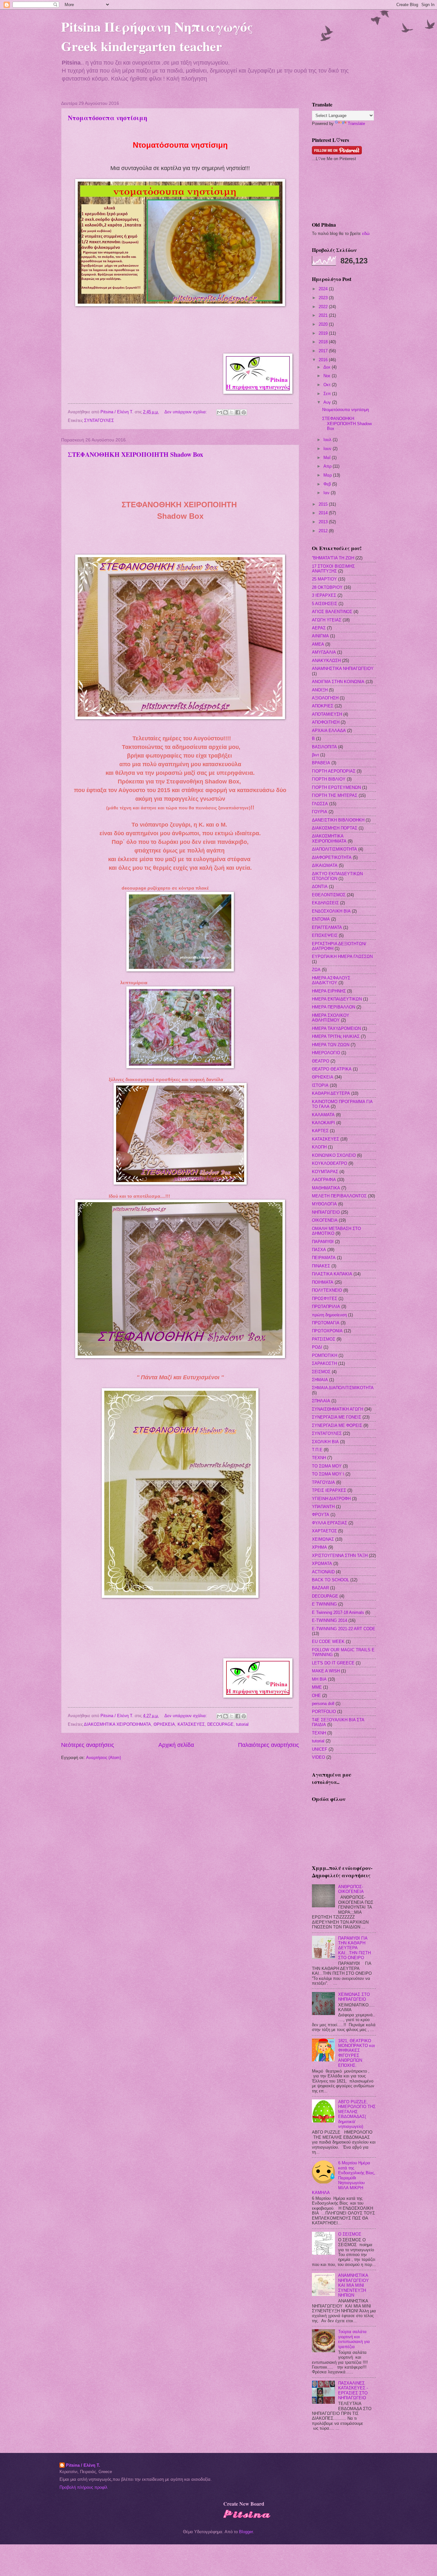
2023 (324, 298)
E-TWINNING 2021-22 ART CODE (344, 1629)
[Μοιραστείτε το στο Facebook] (238, 412)
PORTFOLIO (324, 1712)
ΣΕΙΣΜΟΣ (321, 1372)
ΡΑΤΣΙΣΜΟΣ (324, 1339)
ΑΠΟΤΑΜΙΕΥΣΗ (327, 714)
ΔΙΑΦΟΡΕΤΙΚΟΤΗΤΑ (332, 857)
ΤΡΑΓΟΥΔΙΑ (323, 1482)
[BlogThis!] (226, 412)
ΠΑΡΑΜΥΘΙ (323, 1242)
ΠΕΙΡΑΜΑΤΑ (324, 1258)
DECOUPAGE (220, 1724)
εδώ (366, 233)
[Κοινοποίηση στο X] (232, 412)
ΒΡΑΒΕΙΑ (321, 763)
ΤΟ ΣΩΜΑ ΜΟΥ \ (328, 1474)
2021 (324, 315)
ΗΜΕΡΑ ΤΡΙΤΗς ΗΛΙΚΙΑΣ (336, 1036)
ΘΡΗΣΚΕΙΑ (164, 1724)
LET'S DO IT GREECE (333, 1663)
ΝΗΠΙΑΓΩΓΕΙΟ (326, 1212)
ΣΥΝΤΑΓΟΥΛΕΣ (99, 420)
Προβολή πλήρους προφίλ (83, 2487)
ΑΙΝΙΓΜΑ (320, 636)
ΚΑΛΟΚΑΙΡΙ (323, 1123)
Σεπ (328, 394)
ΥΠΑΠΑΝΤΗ (323, 1507)
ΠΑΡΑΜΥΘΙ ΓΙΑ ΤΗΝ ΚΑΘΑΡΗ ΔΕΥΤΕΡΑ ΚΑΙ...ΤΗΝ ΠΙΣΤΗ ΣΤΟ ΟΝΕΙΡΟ (354, 1948)
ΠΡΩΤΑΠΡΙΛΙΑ (326, 1307)
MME (317, 1687)
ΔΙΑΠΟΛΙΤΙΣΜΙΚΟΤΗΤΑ (334, 849)
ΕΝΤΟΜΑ (321, 919)
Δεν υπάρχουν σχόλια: (186, 412)
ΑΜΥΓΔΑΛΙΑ (324, 652)
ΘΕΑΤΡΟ (321, 1061)
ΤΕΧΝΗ (319, 1458)
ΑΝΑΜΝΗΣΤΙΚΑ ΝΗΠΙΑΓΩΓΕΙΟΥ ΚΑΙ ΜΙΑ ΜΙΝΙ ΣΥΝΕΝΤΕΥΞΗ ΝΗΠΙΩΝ (354, 2285)
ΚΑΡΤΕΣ (320, 1131)
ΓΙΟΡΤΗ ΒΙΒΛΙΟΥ (329, 779)
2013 (324, 522)
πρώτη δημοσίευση (329, 1315)
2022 (324, 307)
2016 (324, 360)
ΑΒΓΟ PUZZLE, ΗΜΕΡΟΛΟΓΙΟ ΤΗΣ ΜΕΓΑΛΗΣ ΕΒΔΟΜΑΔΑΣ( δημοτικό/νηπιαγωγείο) (357, 2114)
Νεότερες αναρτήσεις (88, 1745)
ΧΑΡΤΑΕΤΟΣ (324, 1531)
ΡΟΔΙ (317, 1347)
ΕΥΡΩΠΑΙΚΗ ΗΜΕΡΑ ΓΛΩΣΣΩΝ (342, 957)
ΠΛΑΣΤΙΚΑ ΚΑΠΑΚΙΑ (332, 1274)
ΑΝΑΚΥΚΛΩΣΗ (326, 661)
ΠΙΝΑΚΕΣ (321, 1266)
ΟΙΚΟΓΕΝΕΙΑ (325, 1220)
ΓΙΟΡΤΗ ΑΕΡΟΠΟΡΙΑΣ (334, 771)
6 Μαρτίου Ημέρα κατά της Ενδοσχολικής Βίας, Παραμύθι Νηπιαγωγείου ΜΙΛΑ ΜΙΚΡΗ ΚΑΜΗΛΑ (344, 2178)
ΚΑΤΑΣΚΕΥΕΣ (191, 1724)
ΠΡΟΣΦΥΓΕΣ (325, 1299)
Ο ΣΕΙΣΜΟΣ (350, 2234)
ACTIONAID (323, 1572)
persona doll (323, 1704)
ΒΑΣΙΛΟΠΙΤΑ (324, 747)
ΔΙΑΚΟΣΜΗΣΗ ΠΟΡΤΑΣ (335, 828)
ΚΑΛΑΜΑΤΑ (323, 1115)
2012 (324, 531)
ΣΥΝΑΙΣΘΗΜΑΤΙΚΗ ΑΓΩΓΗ (338, 1409)
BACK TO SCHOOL (330, 1580)
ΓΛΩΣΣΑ (320, 804)
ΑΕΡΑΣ (319, 628)
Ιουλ (328, 440)
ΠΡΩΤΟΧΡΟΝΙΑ (327, 1331)
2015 (324, 504)
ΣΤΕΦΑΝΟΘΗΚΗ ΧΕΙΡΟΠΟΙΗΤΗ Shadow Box (135, 454)
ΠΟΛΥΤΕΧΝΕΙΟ (327, 1290)
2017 (324, 351)
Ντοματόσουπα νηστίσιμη (107, 118)
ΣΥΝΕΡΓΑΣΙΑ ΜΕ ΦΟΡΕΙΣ (337, 1425)
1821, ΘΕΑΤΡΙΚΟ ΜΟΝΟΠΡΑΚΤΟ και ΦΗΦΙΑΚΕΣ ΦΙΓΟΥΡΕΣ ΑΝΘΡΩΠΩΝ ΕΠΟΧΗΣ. (357, 2053)
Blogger (246, 2532)
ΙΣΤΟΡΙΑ (320, 1085)
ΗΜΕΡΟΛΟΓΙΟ (326, 1053)
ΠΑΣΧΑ (319, 1250)
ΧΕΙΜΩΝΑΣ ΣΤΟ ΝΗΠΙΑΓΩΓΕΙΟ (354, 1997)
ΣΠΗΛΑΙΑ (321, 1401)
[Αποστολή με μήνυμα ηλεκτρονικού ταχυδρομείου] (219, 412)
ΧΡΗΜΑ (319, 1547)
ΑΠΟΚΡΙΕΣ (323, 706)
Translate (356, 124)
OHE (316, 1696)
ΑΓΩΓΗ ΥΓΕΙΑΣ (327, 620)
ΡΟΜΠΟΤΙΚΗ (325, 1355)
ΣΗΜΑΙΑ (320, 1380)
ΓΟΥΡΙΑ (320, 812)
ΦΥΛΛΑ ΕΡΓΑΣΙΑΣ (330, 1523)
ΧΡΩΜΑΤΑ (322, 1564)
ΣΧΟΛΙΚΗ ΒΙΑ (325, 1442)
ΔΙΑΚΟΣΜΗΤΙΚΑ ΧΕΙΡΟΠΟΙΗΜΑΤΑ (117, 1724)
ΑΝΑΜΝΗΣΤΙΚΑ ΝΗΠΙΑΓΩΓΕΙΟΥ (343, 669)
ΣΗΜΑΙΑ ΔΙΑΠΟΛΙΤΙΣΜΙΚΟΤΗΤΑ (343, 1388)
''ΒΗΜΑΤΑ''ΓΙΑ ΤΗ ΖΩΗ (333, 558)
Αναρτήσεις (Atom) (103, 1758)
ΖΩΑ (316, 970)
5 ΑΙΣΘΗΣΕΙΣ (325, 604)
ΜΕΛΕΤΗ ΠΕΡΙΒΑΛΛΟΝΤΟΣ (339, 1196)
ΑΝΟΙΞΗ (320, 690)
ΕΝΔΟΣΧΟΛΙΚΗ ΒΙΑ (331, 911)
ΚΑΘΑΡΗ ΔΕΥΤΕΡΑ (331, 1093)
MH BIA (319, 1679)
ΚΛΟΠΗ (319, 1147)
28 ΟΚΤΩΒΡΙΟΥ (327, 587)
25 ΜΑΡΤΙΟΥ (324, 579)
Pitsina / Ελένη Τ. (83, 2465)
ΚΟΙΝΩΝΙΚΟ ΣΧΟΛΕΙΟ (334, 1155)
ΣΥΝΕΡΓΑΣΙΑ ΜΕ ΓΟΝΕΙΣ (337, 1417)
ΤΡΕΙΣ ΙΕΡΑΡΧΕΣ (329, 1490)
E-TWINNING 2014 (330, 1620)
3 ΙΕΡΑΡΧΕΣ (324, 595)
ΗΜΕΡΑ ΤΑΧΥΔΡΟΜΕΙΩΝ (336, 1028)
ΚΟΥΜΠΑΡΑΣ (325, 1172)
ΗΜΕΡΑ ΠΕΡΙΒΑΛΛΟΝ (334, 1007)
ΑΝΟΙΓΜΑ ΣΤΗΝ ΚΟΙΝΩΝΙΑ (338, 682)
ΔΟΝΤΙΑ (320, 887)
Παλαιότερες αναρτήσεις (269, 1745)
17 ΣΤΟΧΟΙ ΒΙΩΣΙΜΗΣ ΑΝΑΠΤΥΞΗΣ (333, 569)
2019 (324, 333)
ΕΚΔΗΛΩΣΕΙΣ (325, 903)
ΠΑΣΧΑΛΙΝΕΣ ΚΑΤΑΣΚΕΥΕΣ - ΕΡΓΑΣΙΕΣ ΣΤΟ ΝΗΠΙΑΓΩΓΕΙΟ (353, 2390)
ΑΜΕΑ (318, 644)
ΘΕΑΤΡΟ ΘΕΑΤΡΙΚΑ (332, 1069)
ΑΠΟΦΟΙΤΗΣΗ (326, 722)
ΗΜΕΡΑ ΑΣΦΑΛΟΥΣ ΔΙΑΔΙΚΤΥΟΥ (331, 980)
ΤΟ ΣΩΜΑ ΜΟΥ (327, 1466)
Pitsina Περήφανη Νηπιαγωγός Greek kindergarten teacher (157, 36)
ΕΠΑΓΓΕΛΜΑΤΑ (327, 927)
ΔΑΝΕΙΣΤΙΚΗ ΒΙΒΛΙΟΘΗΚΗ (338, 820)
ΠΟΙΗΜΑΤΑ (323, 1282)
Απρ (328, 466)
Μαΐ (328, 458)
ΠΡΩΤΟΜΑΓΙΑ (326, 1323)
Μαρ (328, 475)
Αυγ (328, 402)
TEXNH (319, 1733)
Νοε (328, 376)
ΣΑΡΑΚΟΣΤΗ (324, 1363)
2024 (324, 289)
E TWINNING (324, 1604)
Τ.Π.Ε (317, 1450)
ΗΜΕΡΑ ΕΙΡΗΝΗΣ (329, 991)
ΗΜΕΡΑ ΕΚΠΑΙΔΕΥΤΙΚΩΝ (337, 999)
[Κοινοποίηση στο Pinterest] (244, 412)
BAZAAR (320, 1588)
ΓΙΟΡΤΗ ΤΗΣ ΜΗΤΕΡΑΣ (335, 795)
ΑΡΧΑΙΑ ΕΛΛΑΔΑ (329, 731)
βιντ (315, 755)
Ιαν (327, 493)
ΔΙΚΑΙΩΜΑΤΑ (325, 865)
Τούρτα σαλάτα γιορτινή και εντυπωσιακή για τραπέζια (354, 2339)
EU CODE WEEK (328, 1642)
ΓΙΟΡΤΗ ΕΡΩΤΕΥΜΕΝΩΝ (336, 787)
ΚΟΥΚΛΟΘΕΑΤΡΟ (330, 1163)
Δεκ (328, 367)
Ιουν (328, 449)
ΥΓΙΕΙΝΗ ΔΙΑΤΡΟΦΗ (331, 1499)
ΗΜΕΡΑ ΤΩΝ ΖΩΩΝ (331, 1045)
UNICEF (320, 1749)
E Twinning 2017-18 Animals (338, 1612)
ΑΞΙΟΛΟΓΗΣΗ (325, 698)
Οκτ (328, 385)
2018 (324, 342)
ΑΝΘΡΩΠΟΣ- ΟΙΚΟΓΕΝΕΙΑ (351, 1889)
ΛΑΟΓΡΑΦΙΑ (324, 1180)
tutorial (242, 1724)
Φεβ (328, 484)
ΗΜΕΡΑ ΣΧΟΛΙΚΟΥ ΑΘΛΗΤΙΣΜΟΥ (331, 1018)
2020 (324, 324)
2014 (324, 513)
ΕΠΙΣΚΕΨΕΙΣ (325, 935)
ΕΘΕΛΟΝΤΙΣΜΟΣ (329, 895)
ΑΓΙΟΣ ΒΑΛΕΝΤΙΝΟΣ (332, 612)
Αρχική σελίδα (176, 1745)
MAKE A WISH (326, 1671)
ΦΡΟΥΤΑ (321, 1515)
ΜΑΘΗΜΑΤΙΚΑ (326, 1188)
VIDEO (318, 1757)
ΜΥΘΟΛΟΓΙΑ (324, 1204)
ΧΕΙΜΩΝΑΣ (323, 1539)
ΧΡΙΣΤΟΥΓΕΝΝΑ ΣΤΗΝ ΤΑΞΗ (340, 1556)
